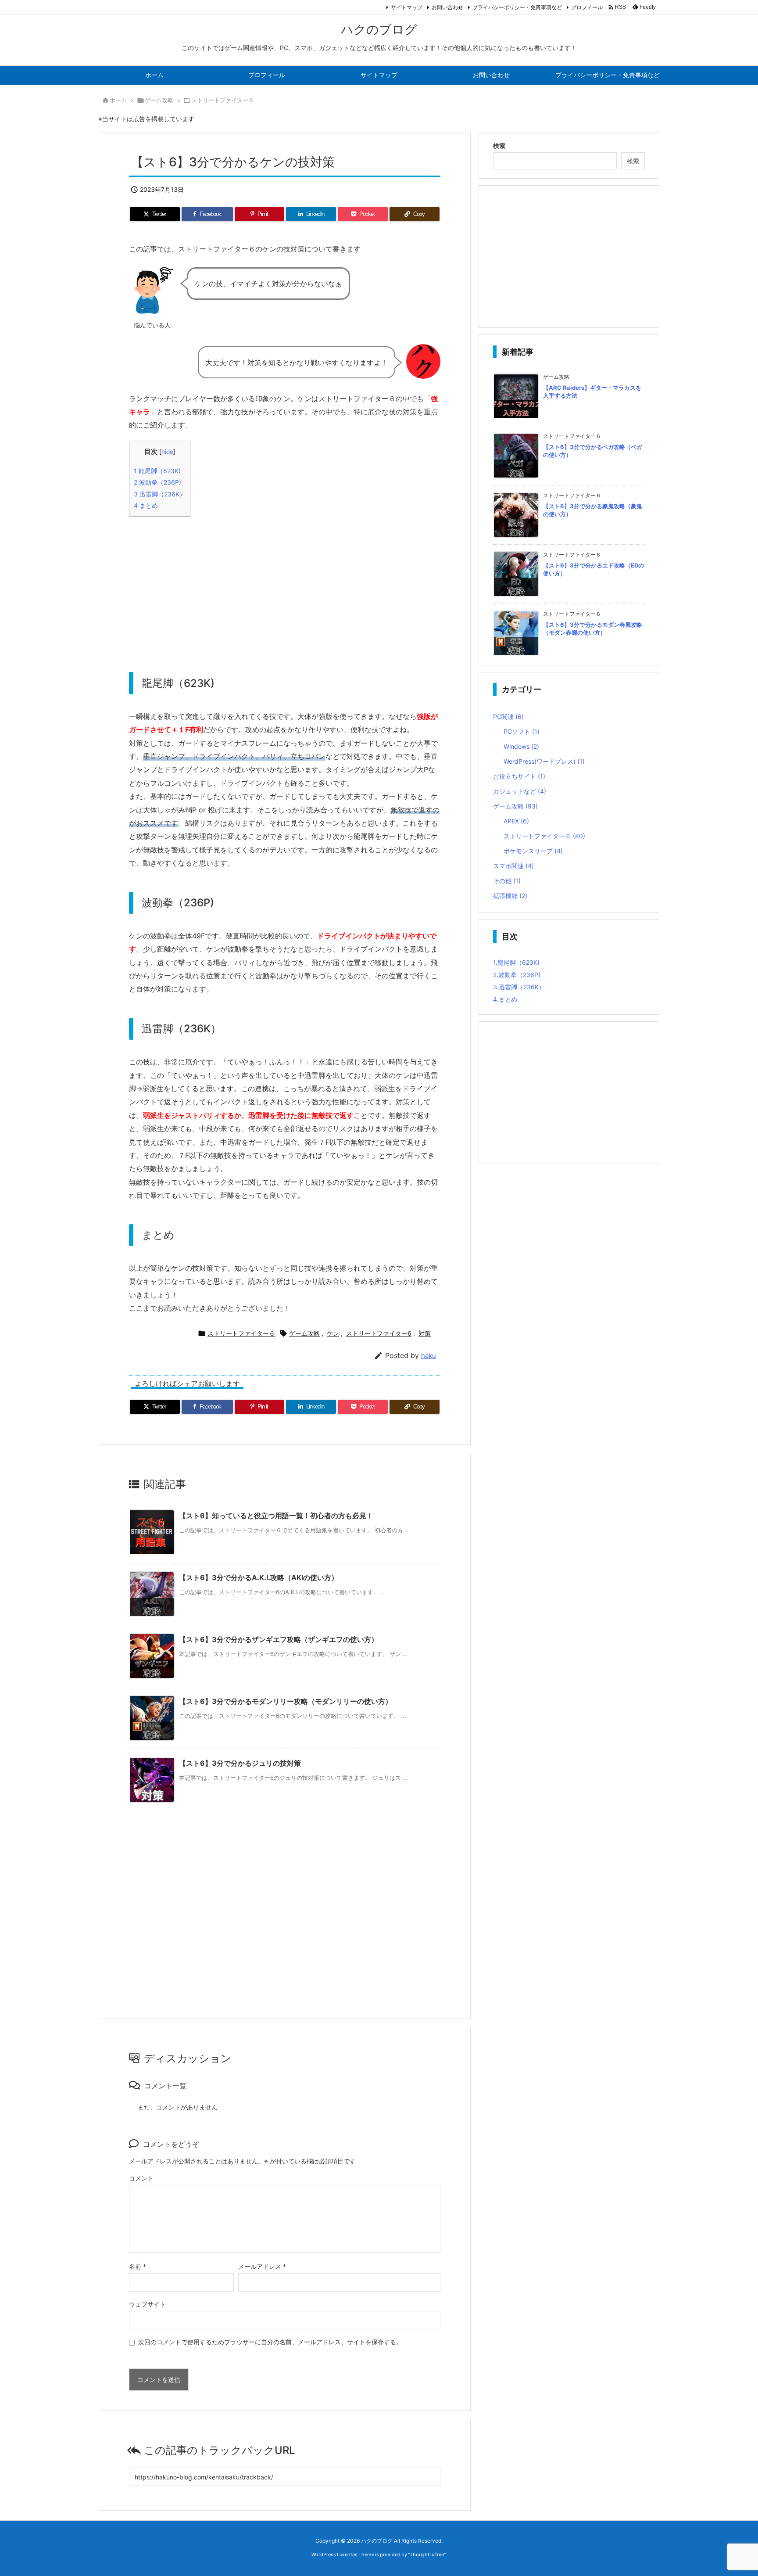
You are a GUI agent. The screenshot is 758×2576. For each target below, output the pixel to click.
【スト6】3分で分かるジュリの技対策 (240, 1763)
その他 (507, 881)
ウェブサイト (147, 2304)
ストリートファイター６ (223, 100)
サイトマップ (407, 7)
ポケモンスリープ (533, 851)
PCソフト (522, 731)
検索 (499, 146)
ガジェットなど (520, 791)
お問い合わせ (447, 7)
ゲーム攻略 (159, 100)
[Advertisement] (285, 585)
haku (429, 1356)
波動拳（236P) (157, 482)
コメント (141, 2178)
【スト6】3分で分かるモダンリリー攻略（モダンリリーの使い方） (286, 1701)
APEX (516, 821)
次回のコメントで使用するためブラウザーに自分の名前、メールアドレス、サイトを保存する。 (270, 2342)
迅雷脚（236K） (160, 494)
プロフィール (587, 7)
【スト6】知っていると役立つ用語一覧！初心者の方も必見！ (276, 1516)
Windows (521, 746)
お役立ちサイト (519, 776)
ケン (333, 1333)
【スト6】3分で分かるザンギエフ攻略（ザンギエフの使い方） (279, 1639)
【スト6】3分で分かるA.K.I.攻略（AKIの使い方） (259, 1577)
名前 (138, 2266)
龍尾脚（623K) (157, 471)
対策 (425, 1333)
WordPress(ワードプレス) (544, 761)
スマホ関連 (513, 866)
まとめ (146, 505)
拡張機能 (510, 896)
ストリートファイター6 (379, 1333)
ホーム (118, 100)
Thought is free (427, 2554)
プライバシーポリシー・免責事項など (517, 7)
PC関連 (508, 717)
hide (167, 452)
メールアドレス (262, 2266)
